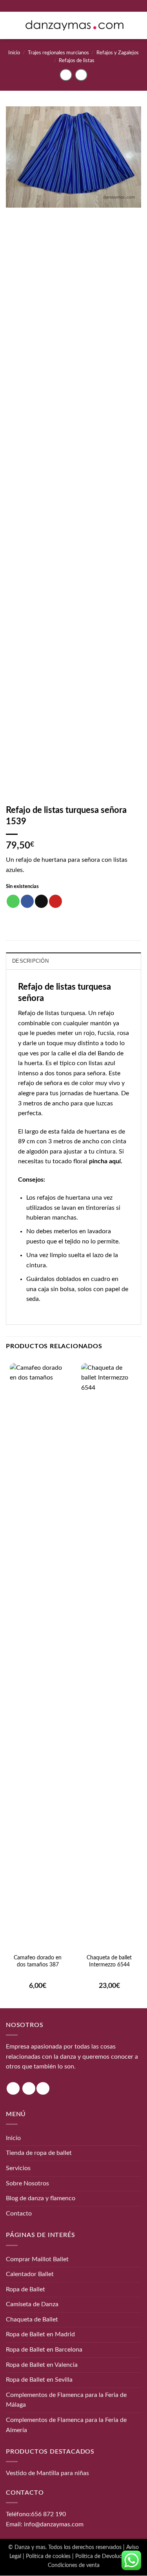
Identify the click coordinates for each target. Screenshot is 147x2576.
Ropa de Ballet (25, 2289)
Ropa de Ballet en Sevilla (39, 2380)
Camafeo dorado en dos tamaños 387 (38, 1961)
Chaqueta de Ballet (32, 2319)
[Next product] (66, 75)
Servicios (18, 2168)
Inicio (14, 53)
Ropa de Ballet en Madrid (40, 2335)
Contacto (19, 2214)
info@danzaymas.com (54, 2524)
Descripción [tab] (30, 961)
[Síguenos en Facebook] (29, 2089)
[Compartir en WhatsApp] (13, 901)
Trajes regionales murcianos (58, 53)
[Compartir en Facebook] (27, 901)
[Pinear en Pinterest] (55, 901)
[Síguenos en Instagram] (13, 2089)
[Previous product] (81, 75)
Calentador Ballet (30, 2274)
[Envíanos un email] (43, 2089)
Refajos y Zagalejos (118, 53)
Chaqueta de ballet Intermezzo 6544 (109, 1961)
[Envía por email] (41, 901)
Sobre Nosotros (27, 2183)
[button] (11, 25)
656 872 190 (48, 2514)
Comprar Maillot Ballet (37, 2259)
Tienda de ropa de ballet (39, 2153)
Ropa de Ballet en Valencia (42, 2365)
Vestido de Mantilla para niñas (47, 2474)
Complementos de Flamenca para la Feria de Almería (66, 2425)
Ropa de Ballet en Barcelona (44, 2350)
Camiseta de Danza (32, 2305)
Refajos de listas (77, 61)
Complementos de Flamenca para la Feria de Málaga (66, 2400)
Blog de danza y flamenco (41, 2198)
